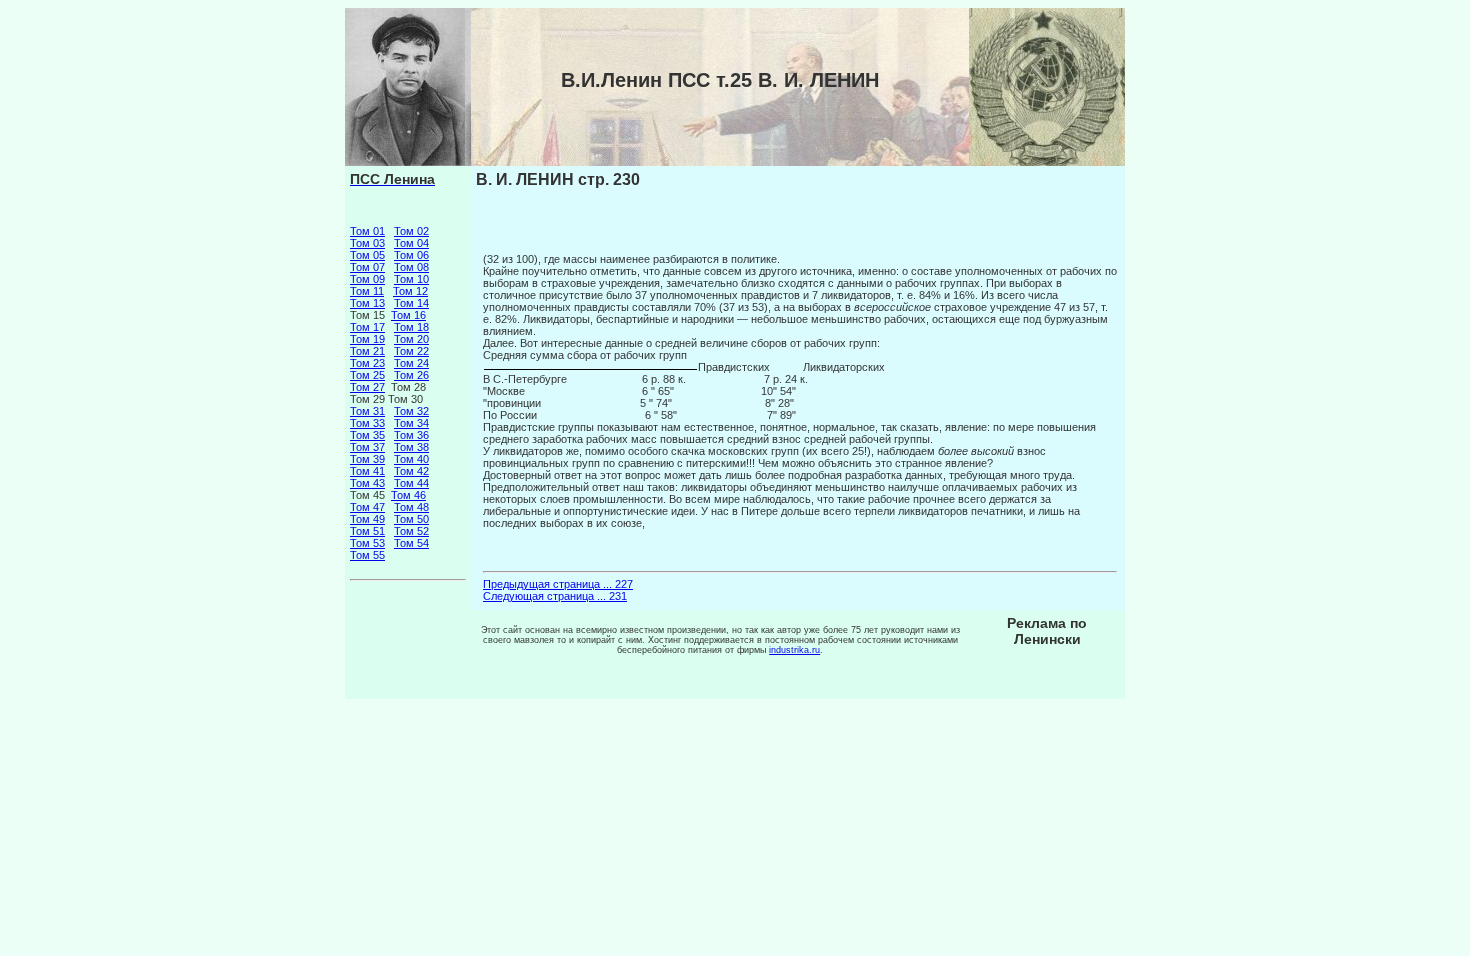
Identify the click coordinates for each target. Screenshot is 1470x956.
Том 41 (367, 471)
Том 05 (367, 255)
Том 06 (411, 255)
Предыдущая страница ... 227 (558, 584)
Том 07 (367, 267)
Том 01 (367, 231)
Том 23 (367, 363)
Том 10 (411, 279)
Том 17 (367, 327)
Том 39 (367, 459)
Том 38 (411, 447)
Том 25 (367, 375)
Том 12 (410, 291)
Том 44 (411, 483)
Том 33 (367, 423)
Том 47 (367, 507)
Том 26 (411, 375)
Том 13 (367, 303)
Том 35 (367, 435)
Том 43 (367, 483)
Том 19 (367, 339)
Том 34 (411, 423)
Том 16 (408, 315)
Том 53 (367, 543)
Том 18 (411, 327)
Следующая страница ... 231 (555, 596)
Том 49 (367, 519)
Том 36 (411, 435)
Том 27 (367, 387)
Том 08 (411, 267)
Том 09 (367, 279)
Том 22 (411, 351)
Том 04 (411, 243)
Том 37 (367, 447)
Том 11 (367, 291)
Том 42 (411, 471)
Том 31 (367, 411)
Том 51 (367, 531)
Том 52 (411, 531)
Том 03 (367, 243)
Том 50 (411, 519)
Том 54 (411, 543)
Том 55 (367, 555)
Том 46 (408, 495)
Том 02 (411, 231)
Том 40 (411, 459)
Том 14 (411, 303)
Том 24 (411, 363)
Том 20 (411, 339)
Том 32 (411, 411)
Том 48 (411, 507)
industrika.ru (794, 650)
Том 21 (367, 351)
